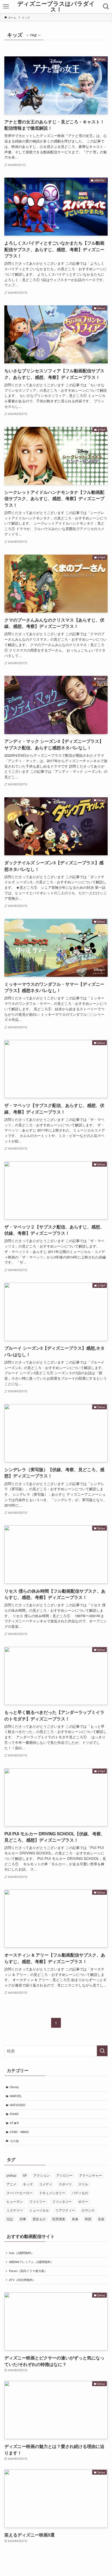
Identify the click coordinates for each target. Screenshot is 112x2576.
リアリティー (65, 2210)
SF (25, 2175)
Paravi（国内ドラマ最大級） (28, 2271)
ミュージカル (39, 2210)
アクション (42, 2175)
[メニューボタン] (6, 7)
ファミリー (38, 2201)
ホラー (83, 2201)
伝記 (10, 2219)
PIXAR (14, 2114)
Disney (14, 2087)
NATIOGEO (18, 2105)
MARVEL (16, 2096)
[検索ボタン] (106, 7)
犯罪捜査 (59, 2219)
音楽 (101, 2219)
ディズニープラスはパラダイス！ (56, 6)
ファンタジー (62, 2201)
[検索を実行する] (102, 2051)
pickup (11, 2175)
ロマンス (88, 2210)
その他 (14, 2141)
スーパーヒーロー (20, 2193)
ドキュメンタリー (52, 2193)
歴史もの (39, 2219)
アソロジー (64, 2175)
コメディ (46, 2184)
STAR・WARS (19, 2132)
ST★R (14, 2123)
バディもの (80, 2193)
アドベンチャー (91, 2175)
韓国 (88, 2219)
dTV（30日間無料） (22, 2280)
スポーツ (65, 2184)
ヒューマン (15, 2201)
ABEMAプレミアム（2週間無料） (31, 2262)
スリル (83, 2184)
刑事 (23, 2219)
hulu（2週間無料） (21, 2253)
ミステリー (15, 2210)
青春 (75, 2219)
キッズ (28, 2184)
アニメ (11, 2184)
